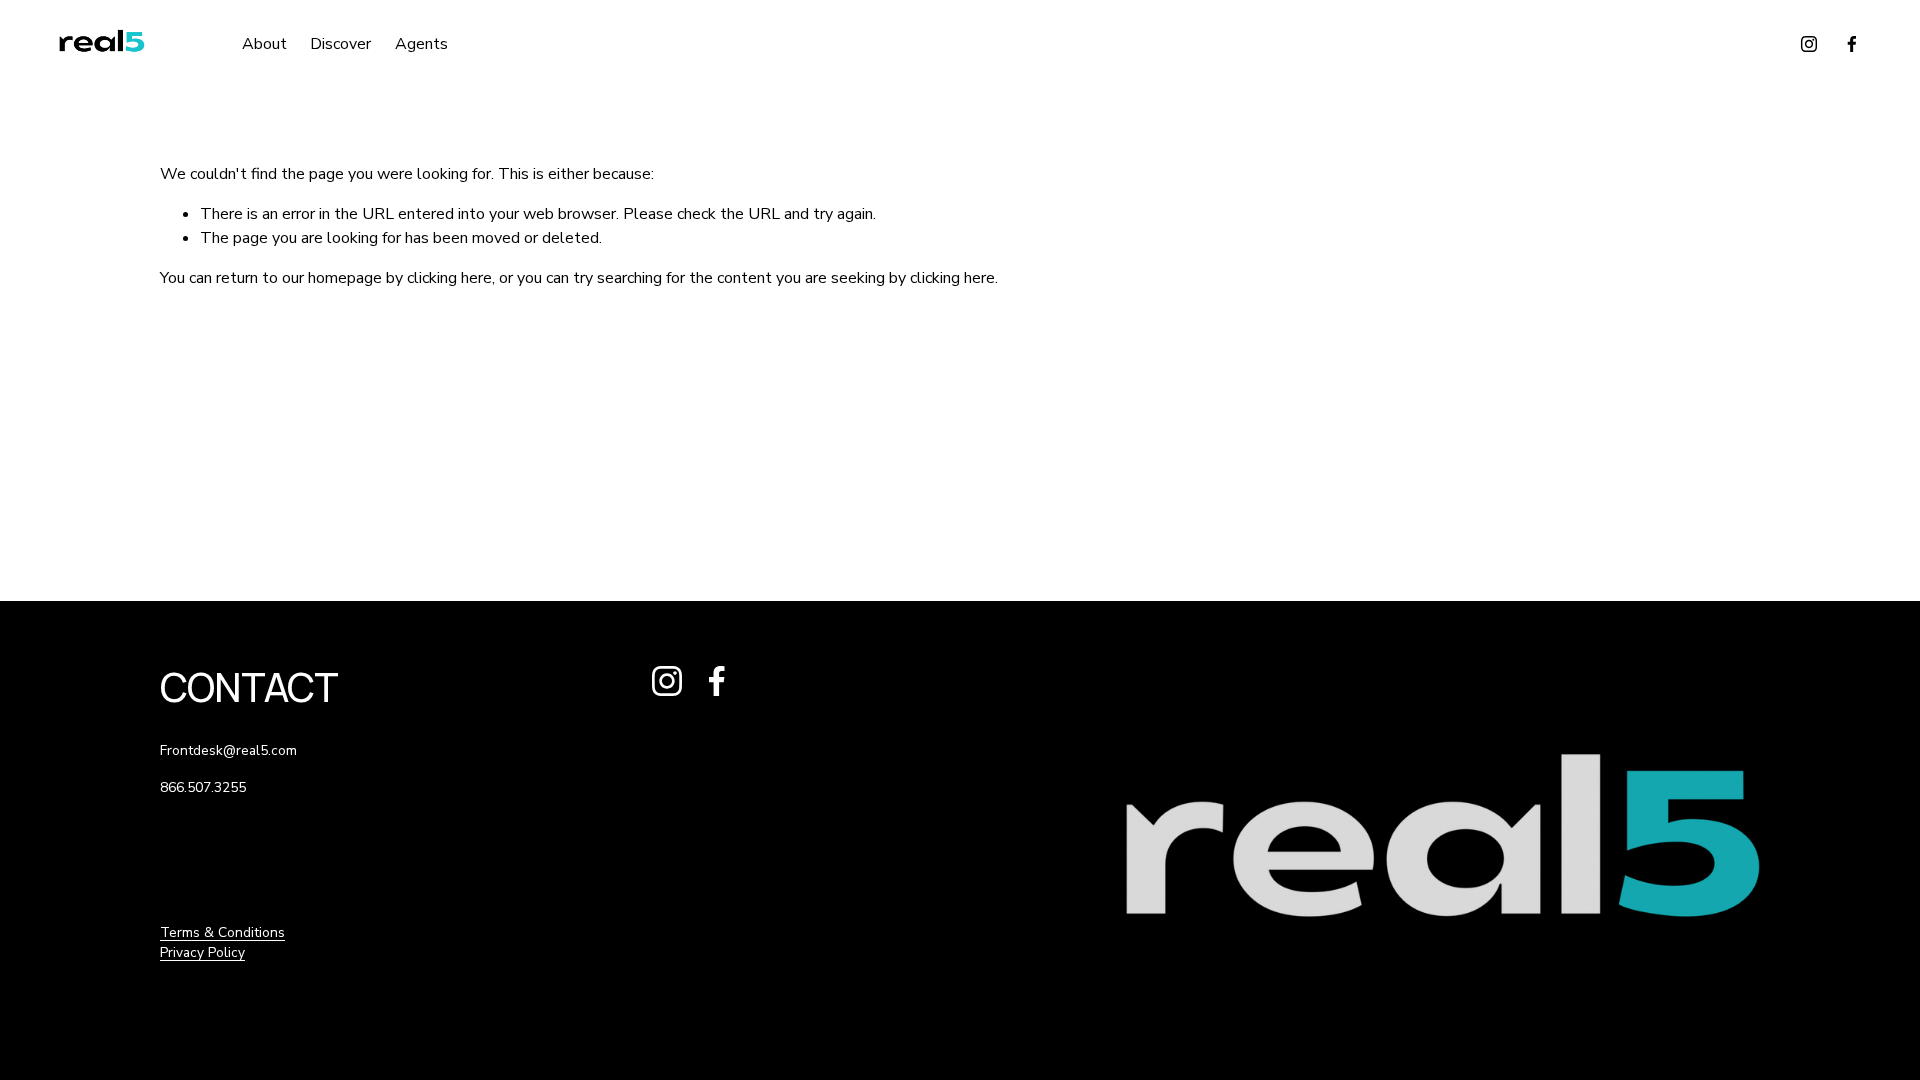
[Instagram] (1809, 44)
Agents (421, 44)
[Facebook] (1852, 44)
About (264, 44)
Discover (340, 44)
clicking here (449, 278)
